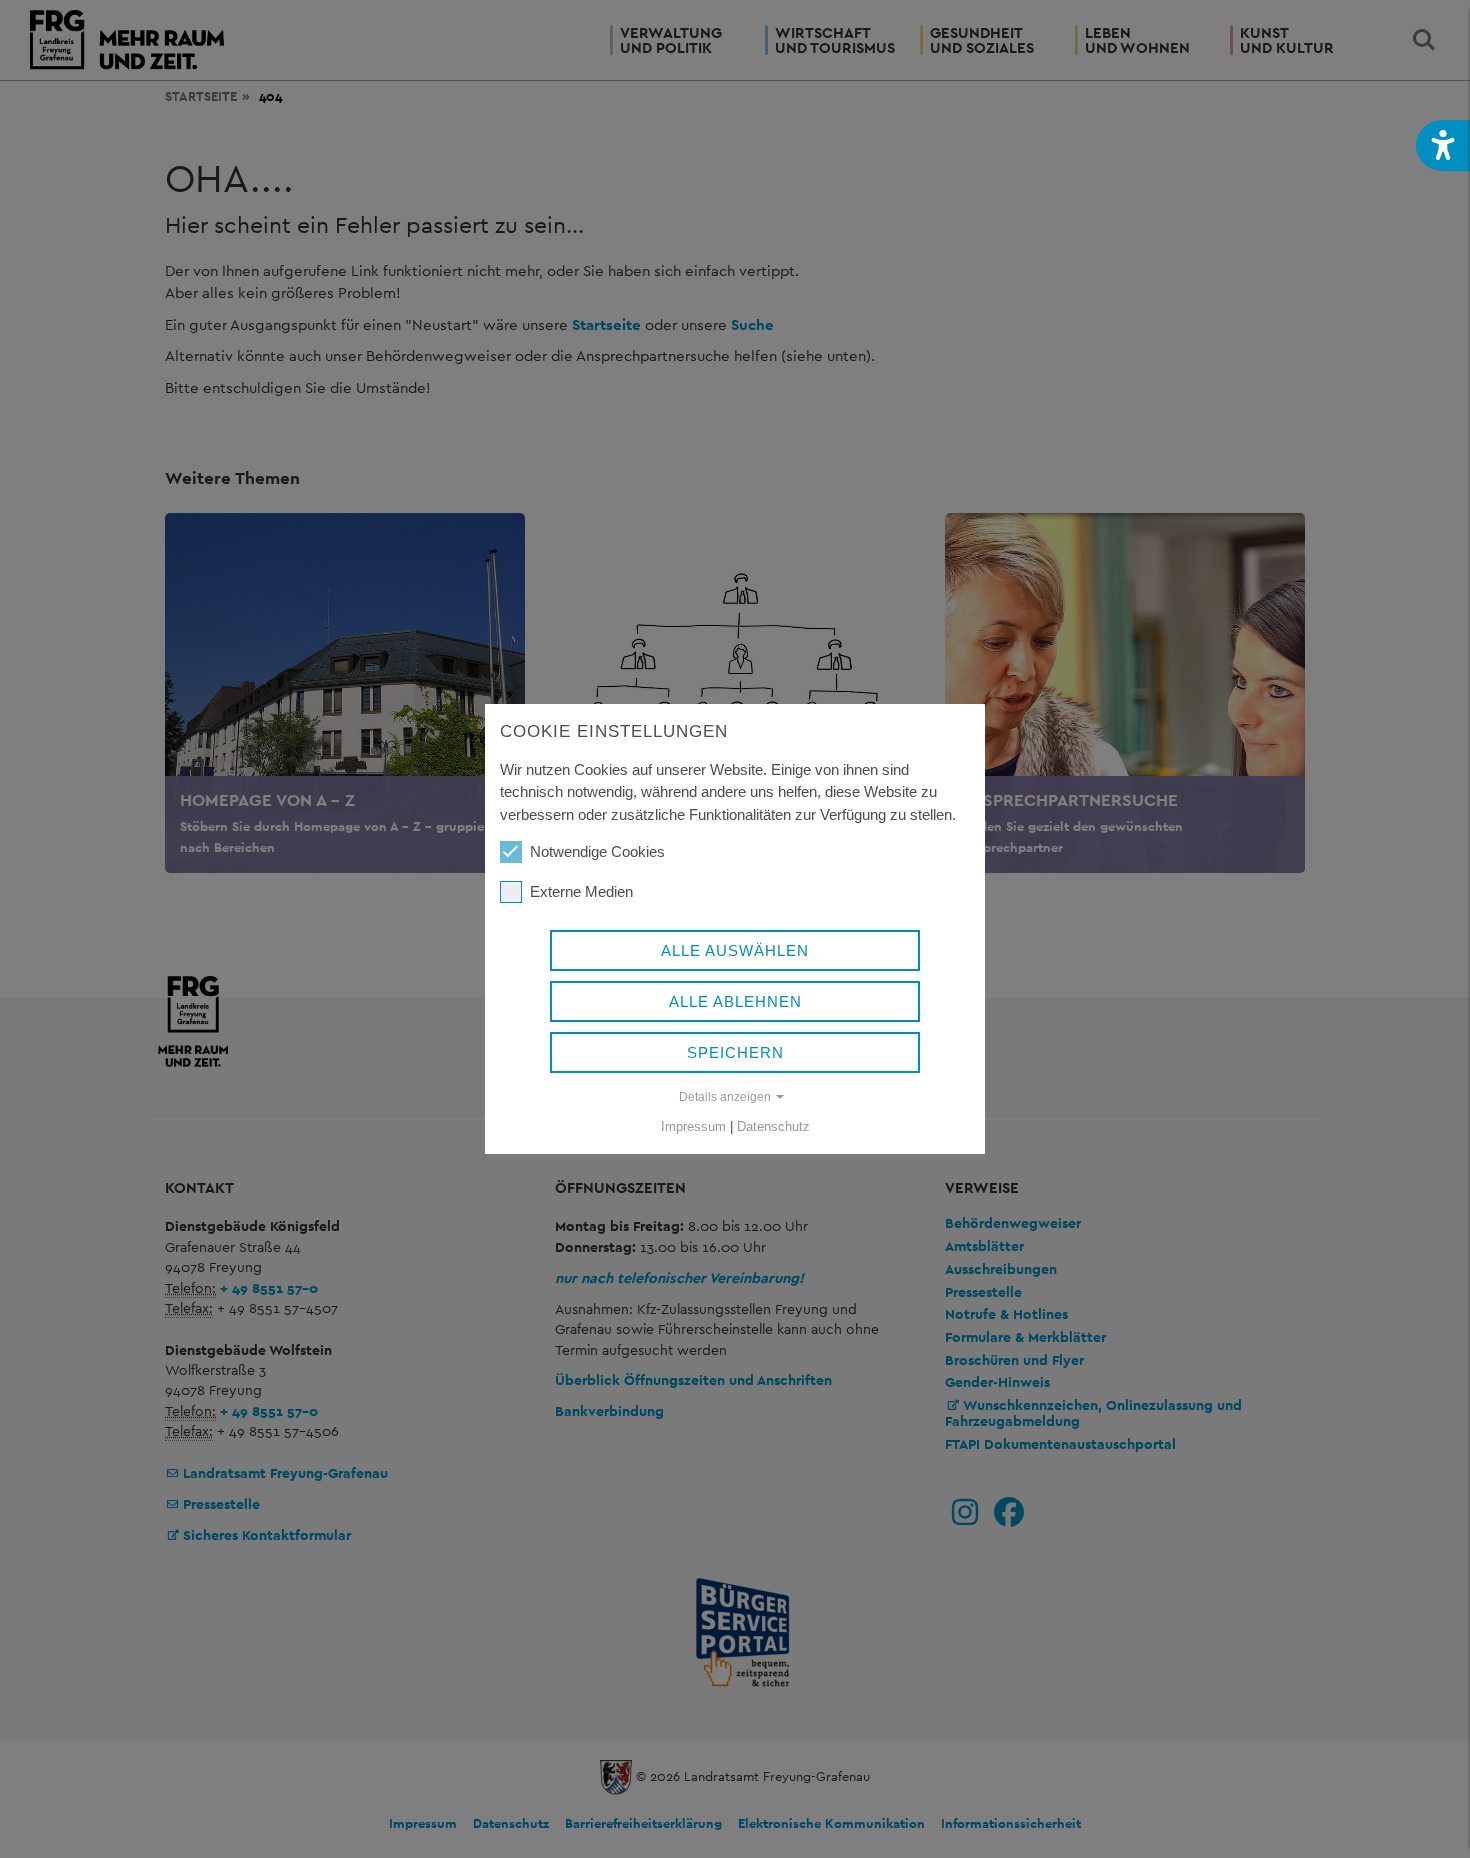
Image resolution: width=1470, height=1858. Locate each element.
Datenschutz (773, 1126)
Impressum (693, 1126)
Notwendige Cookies (597, 851)
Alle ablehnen (735, 1001)
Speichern (735, 1052)
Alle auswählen (735, 950)
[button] (1443, 145)
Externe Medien (581, 891)
